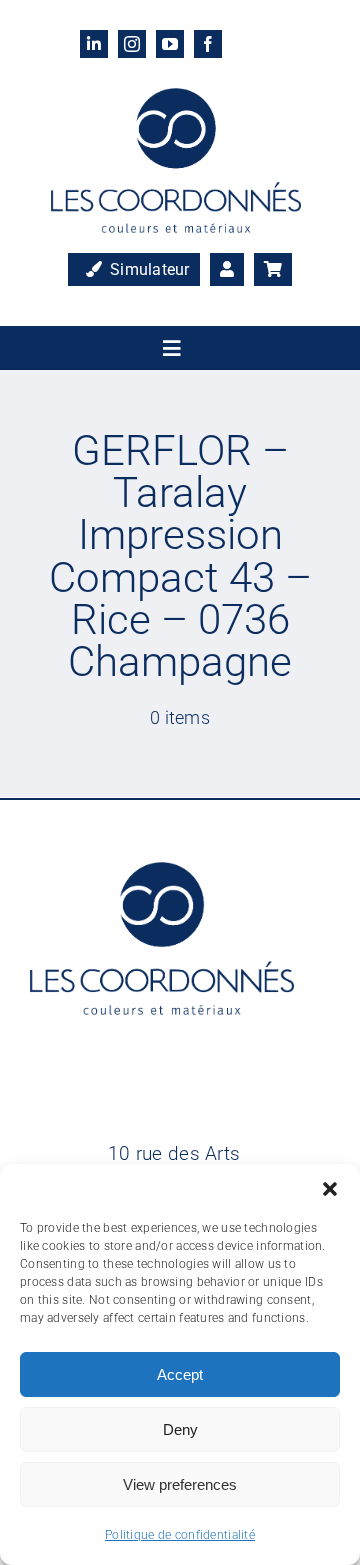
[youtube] (170, 44)
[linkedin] (94, 44)
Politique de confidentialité (180, 1535)
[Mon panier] (273, 270)
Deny (180, 1429)
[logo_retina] (176, 97)
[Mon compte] (227, 270)
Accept (180, 1374)
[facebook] (208, 44)
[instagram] (132, 44)
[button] (330, 1189)
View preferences (180, 1484)
